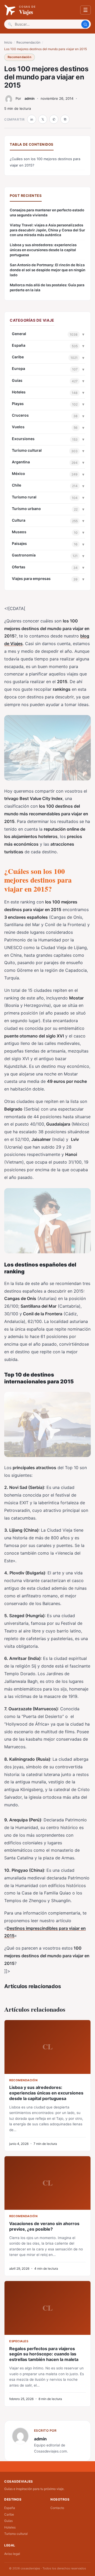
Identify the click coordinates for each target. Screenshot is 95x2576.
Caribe (18, 357)
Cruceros (20, 415)
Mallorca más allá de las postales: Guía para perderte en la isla (47, 287)
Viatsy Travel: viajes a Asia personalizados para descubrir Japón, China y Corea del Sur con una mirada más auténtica (47, 230)
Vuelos (18, 427)
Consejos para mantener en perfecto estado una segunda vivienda (47, 213)
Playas (18, 404)
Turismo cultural (27, 450)
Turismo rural (24, 497)
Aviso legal (12, 2554)
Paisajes (19, 543)
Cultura (19, 520)
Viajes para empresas (31, 578)
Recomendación (28, 42)
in (32, 119)
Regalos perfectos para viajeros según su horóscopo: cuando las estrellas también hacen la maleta (44, 2354)
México (18, 473)
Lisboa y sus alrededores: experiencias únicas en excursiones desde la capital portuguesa (43, 250)
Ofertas (19, 567)
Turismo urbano (26, 509)
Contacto (57, 2508)
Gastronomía (24, 555)
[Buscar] (85, 24)
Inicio (8, 42)
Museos (19, 532)
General (19, 334)
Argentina (21, 462)
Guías (17, 380)
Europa (18, 368)
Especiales (19, 2341)
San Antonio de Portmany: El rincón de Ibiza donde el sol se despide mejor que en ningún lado (47, 270)
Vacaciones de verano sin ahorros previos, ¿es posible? (44, 2226)
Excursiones (23, 439)
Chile (16, 485)
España (19, 345)
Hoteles (19, 392)
